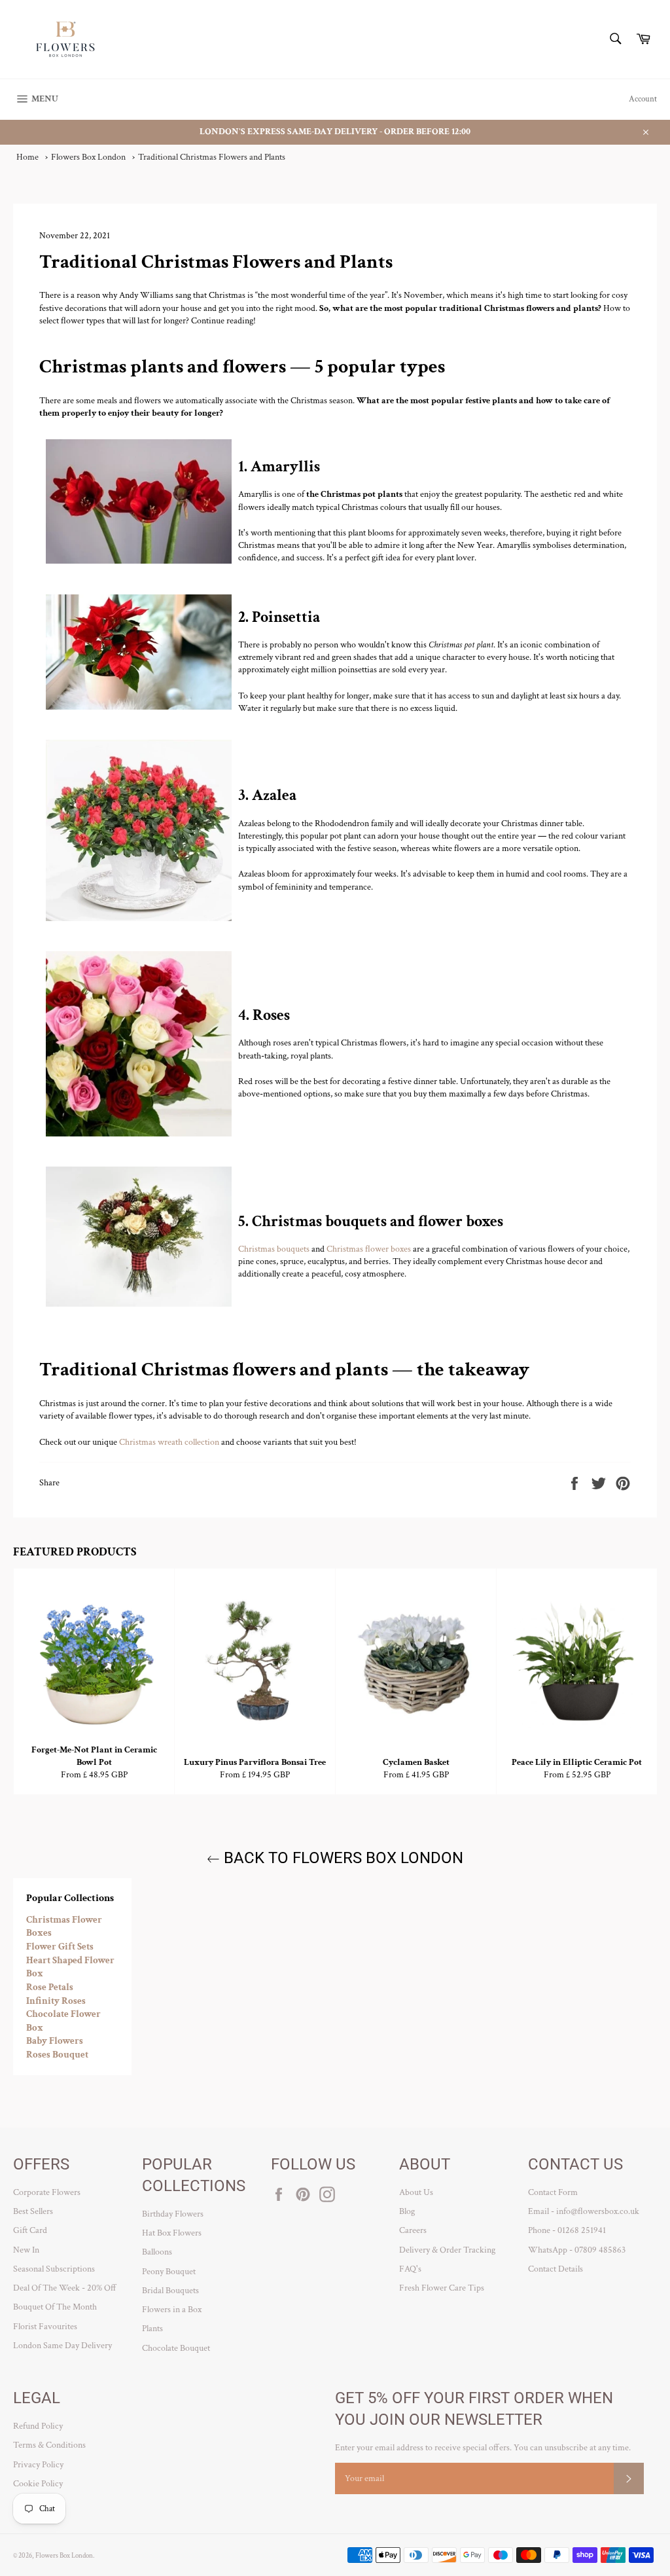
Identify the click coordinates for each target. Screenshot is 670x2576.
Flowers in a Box (172, 2310)
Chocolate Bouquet (176, 2348)
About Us (416, 2192)
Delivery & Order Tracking (447, 2250)
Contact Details (555, 2269)
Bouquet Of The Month (55, 2307)
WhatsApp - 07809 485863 (577, 2250)
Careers (413, 2230)
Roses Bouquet (57, 2055)
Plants (152, 2329)
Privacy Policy (38, 2465)
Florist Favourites (45, 2327)
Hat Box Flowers (172, 2233)
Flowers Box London (64, 2555)
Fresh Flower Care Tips (442, 2288)
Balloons (157, 2252)
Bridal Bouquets (170, 2291)
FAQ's (410, 2269)
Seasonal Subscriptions (54, 2269)
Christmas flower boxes (369, 1249)
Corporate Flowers (47, 2192)
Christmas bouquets (274, 1249)
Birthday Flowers (173, 2214)
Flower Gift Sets (60, 1947)
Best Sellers (33, 2211)
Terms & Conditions (49, 2445)
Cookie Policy (38, 2484)
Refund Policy (38, 2426)
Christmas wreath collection (169, 1442)
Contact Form (553, 2192)
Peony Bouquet (169, 2272)
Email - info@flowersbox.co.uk (584, 2211)
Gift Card (30, 2230)
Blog (407, 2211)
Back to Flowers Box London (342, 1858)
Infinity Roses (56, 2001)
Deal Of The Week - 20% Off (65, 2288)
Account (643, 99)
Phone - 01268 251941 (567, 2230)
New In (26, 2250)
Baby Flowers (55, 2041)
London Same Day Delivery (62, 2346)
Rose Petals (50, 1987)
